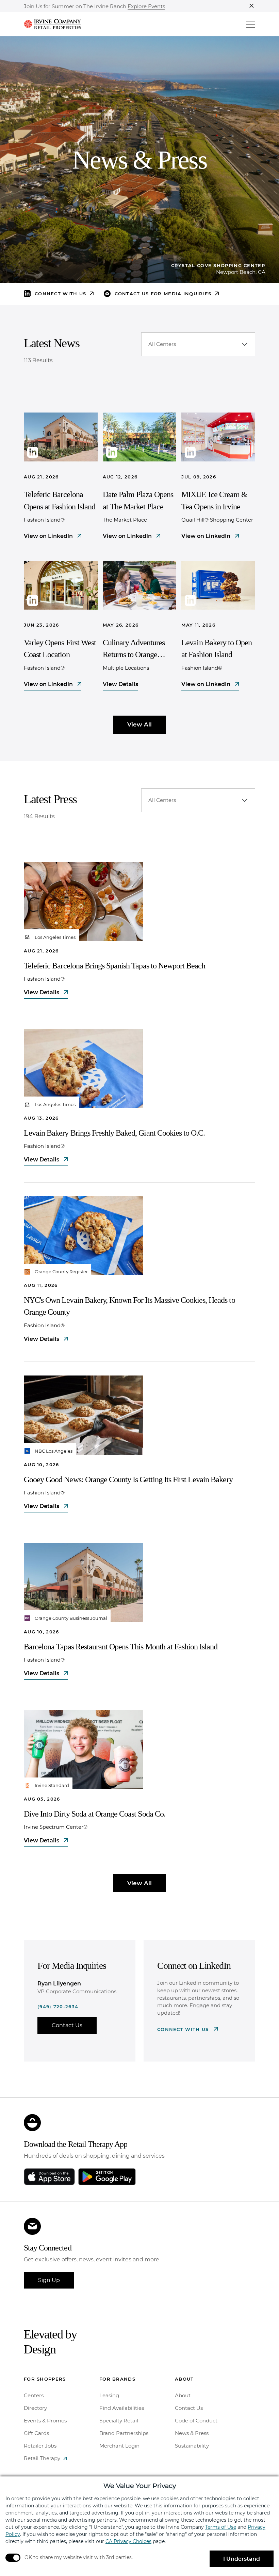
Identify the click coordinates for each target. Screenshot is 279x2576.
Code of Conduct (196, 2421)
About (183, 2395)
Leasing (109, 2395)
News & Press (192, 2433)
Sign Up (49, 2280)
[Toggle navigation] (251, 24)
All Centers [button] (162, 344)
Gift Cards (36, 2433)
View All (139, 724)
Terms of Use (221, 2527)
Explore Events (146, 7)
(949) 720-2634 (58, 2007)
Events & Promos (45, 2421)
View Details (120, 684)
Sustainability (192, 2446)
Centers (34, 2395)
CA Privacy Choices (128, 2541)
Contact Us (67, 2025)
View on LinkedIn (49, 536)
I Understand (242, 2559)
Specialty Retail (119, 2421)
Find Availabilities (122, 2408)
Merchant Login (119, 2446)
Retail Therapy (42, 2458)
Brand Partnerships (124, 2433)
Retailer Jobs (40, 2446)
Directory (35, 2408)
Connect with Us (184, 2029)
